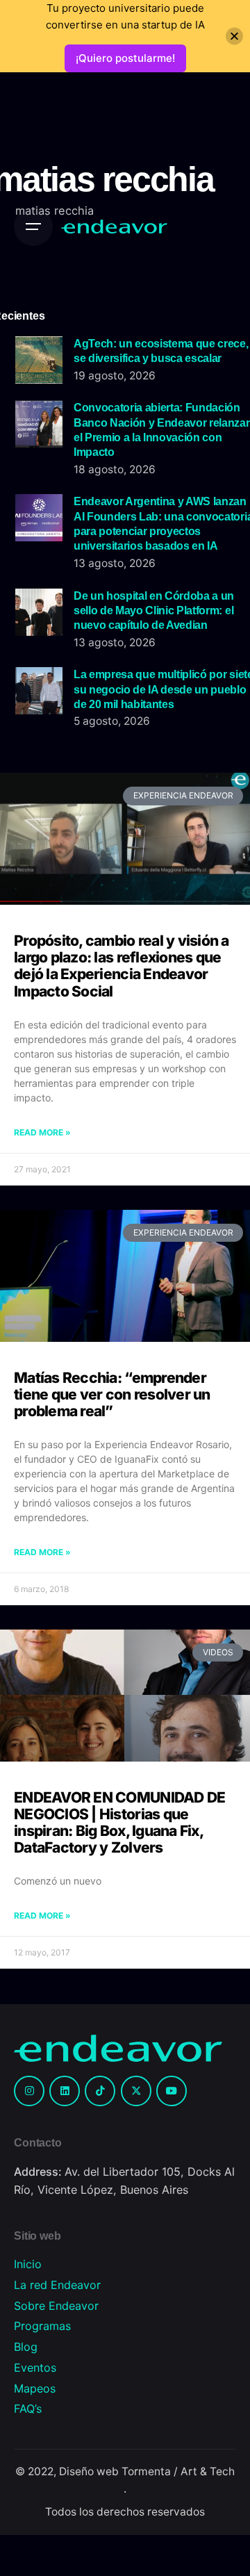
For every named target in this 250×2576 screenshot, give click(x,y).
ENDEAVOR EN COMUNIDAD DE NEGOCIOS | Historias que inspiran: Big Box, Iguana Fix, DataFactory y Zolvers (119, 1822)
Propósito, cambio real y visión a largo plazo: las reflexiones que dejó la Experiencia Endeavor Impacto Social (122, 966)
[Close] (234, 36)
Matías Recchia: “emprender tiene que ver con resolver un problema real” (112, 1394)
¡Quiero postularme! (125, 58)
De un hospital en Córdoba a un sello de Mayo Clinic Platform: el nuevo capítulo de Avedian (154, 610)
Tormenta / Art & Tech (178, 2471)
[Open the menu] (33, 227)
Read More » (42, 1132)
